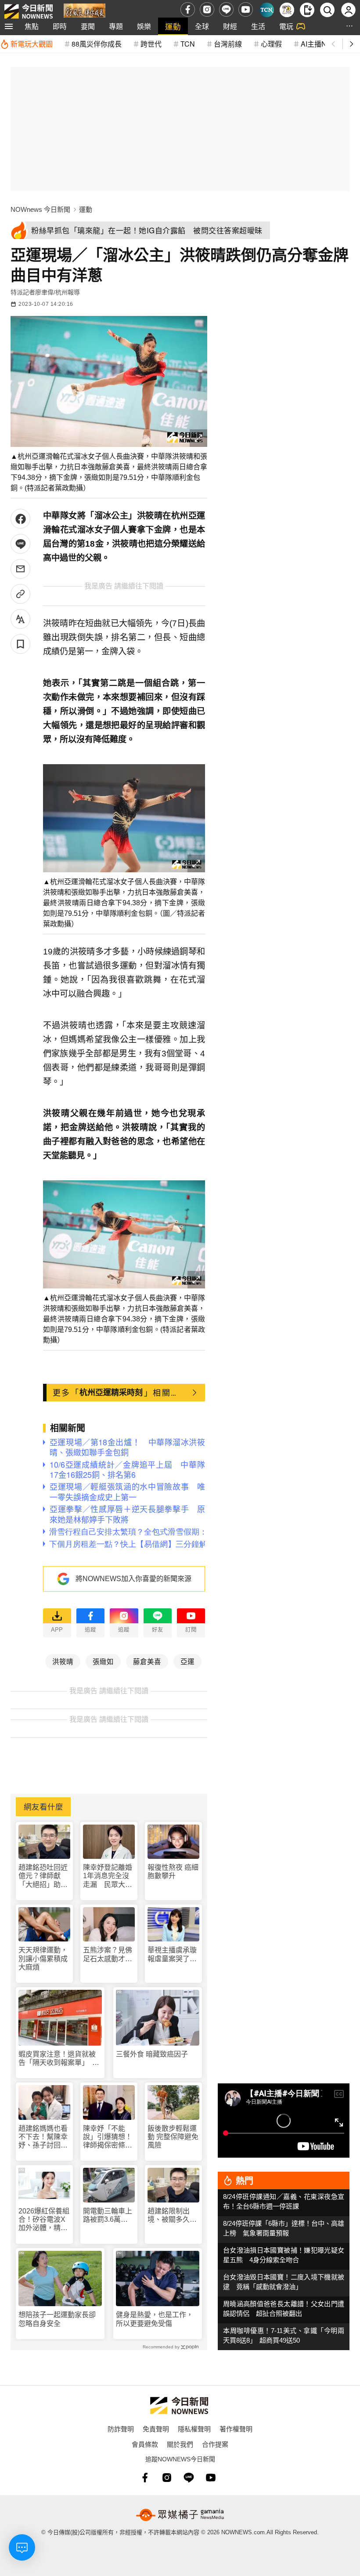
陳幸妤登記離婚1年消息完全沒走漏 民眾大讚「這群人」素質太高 (108, 1876)
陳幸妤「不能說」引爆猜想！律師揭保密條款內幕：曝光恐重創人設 (108, 2137)
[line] (226, 9)
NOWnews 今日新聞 (40, 209)
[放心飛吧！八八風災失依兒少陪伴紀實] (85, 12)
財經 (230, 26)
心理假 (271, 44)
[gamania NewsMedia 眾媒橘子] (180, 2515)
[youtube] (246, 9)
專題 (116, 26)
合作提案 (215, 2444)
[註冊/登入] (348, 10)
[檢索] (327, 10)
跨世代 (151, 44)
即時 (60, 26)
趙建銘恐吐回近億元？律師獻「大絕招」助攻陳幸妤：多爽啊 (43, 1876)
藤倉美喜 (147, 1661)
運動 (173, 26)
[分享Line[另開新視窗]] (20, 544)
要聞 (88, 26)
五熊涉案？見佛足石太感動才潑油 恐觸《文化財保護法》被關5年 (108, 1954)
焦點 (32, 26)
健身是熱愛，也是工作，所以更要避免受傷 (155, 2319)
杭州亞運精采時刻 (111, 1392)
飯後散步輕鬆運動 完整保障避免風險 (173, 2137)
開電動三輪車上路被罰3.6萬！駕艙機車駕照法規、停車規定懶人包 (108, 2215)
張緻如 (103, 1661)
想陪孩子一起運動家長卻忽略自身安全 (57, 2319)
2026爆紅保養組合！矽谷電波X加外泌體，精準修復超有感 (44, 2220)
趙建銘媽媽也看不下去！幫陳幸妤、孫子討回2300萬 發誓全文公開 (44, 2137)
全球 (202, 26)
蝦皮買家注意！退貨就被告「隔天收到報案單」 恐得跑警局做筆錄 (59, 2059)
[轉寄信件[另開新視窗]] (20, 569)
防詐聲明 (121, 2429)
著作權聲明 (236, 2429)
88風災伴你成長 (97, 44)
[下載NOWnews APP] (307, 10)
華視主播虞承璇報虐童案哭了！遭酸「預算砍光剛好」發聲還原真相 (172, 1954)
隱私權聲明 (194, 2429)
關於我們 (180, 2444)
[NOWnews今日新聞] (29, 9)
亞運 (187, 1661)
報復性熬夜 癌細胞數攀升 (173, 1872)
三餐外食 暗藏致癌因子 (152, 2054)
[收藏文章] (20, 644)
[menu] (9, 26)
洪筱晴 (63, 1661)
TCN (188, 44)
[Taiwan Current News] (267, 10)
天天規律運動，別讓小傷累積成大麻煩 (43, 1958)
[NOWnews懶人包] (287, 10)
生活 (258, 26)
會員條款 (145, 2444)
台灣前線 (228, 44)
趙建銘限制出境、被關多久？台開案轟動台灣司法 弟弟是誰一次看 (172, 2215)
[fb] (188, 9)
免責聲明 (156, 2429)
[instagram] (207, 9)
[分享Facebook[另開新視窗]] (20, 519)
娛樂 (144, 26)
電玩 (286, 26)
